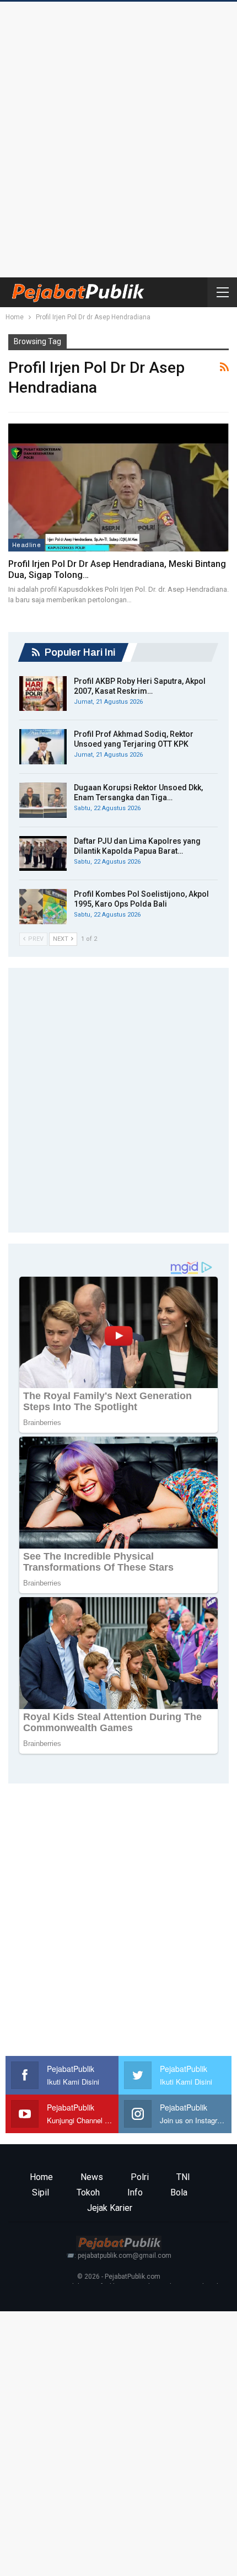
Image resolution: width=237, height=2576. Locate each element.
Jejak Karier (110, 2208)
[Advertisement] (118, 137)
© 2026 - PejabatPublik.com (119, 2277)
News (92, 2177)
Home (41, 2177)
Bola (179, 2192)
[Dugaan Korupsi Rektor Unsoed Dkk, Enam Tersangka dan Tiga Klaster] (43, 800)
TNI (183, 2177)
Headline (26, 545)
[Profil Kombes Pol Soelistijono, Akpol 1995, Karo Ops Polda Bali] (43, 907)
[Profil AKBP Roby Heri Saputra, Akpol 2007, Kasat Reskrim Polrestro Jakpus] (43, 694)
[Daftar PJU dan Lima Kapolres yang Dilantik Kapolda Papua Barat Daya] (43, 854)
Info (135, 2192)
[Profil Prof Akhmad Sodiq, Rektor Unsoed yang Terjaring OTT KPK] (43, 747)
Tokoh (88, 2192)
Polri (140, 2177)
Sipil (41, 2192)
